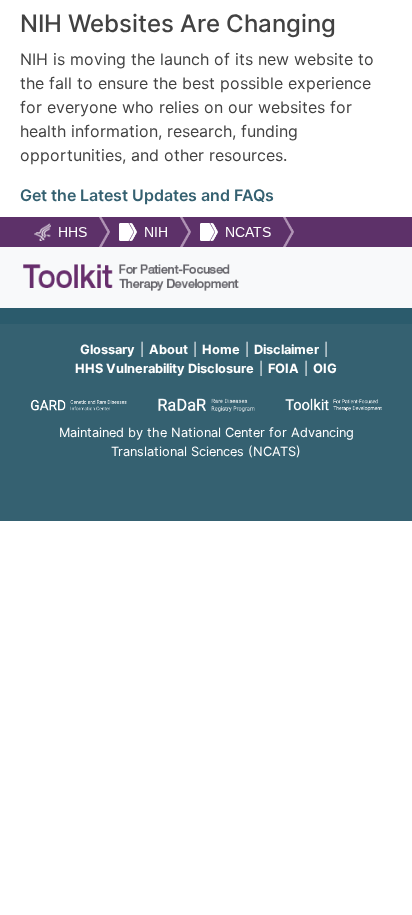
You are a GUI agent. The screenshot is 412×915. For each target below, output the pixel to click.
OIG (325, 368)
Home (221, 349)
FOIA (283, 368)
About (168, 349)
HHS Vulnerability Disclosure (164, 368)
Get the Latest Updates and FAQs (147, 195)
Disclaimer (286, 349)
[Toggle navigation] (365, 277)
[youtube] (206, 478)
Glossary (107, 349)
